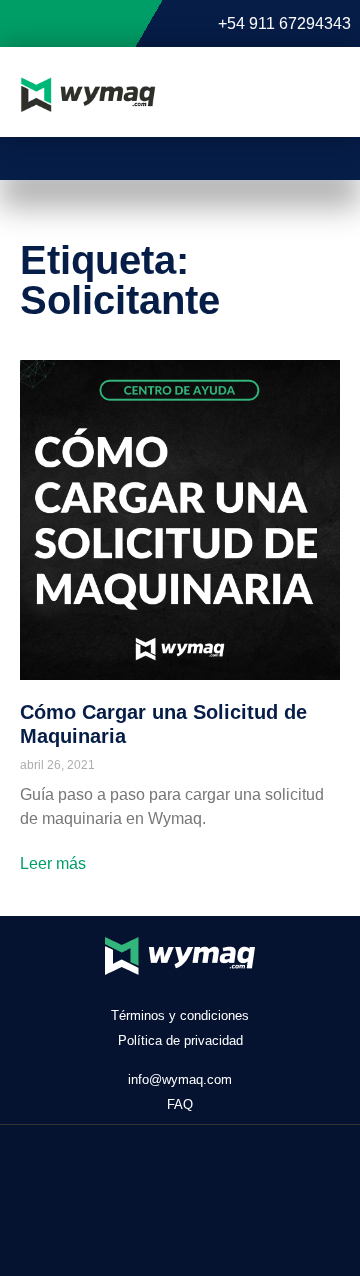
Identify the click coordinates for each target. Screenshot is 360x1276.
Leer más (53, 863)
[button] (312, 95)
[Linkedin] (180, 1186)
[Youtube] (123, 1186)
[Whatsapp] (237, 1186)
